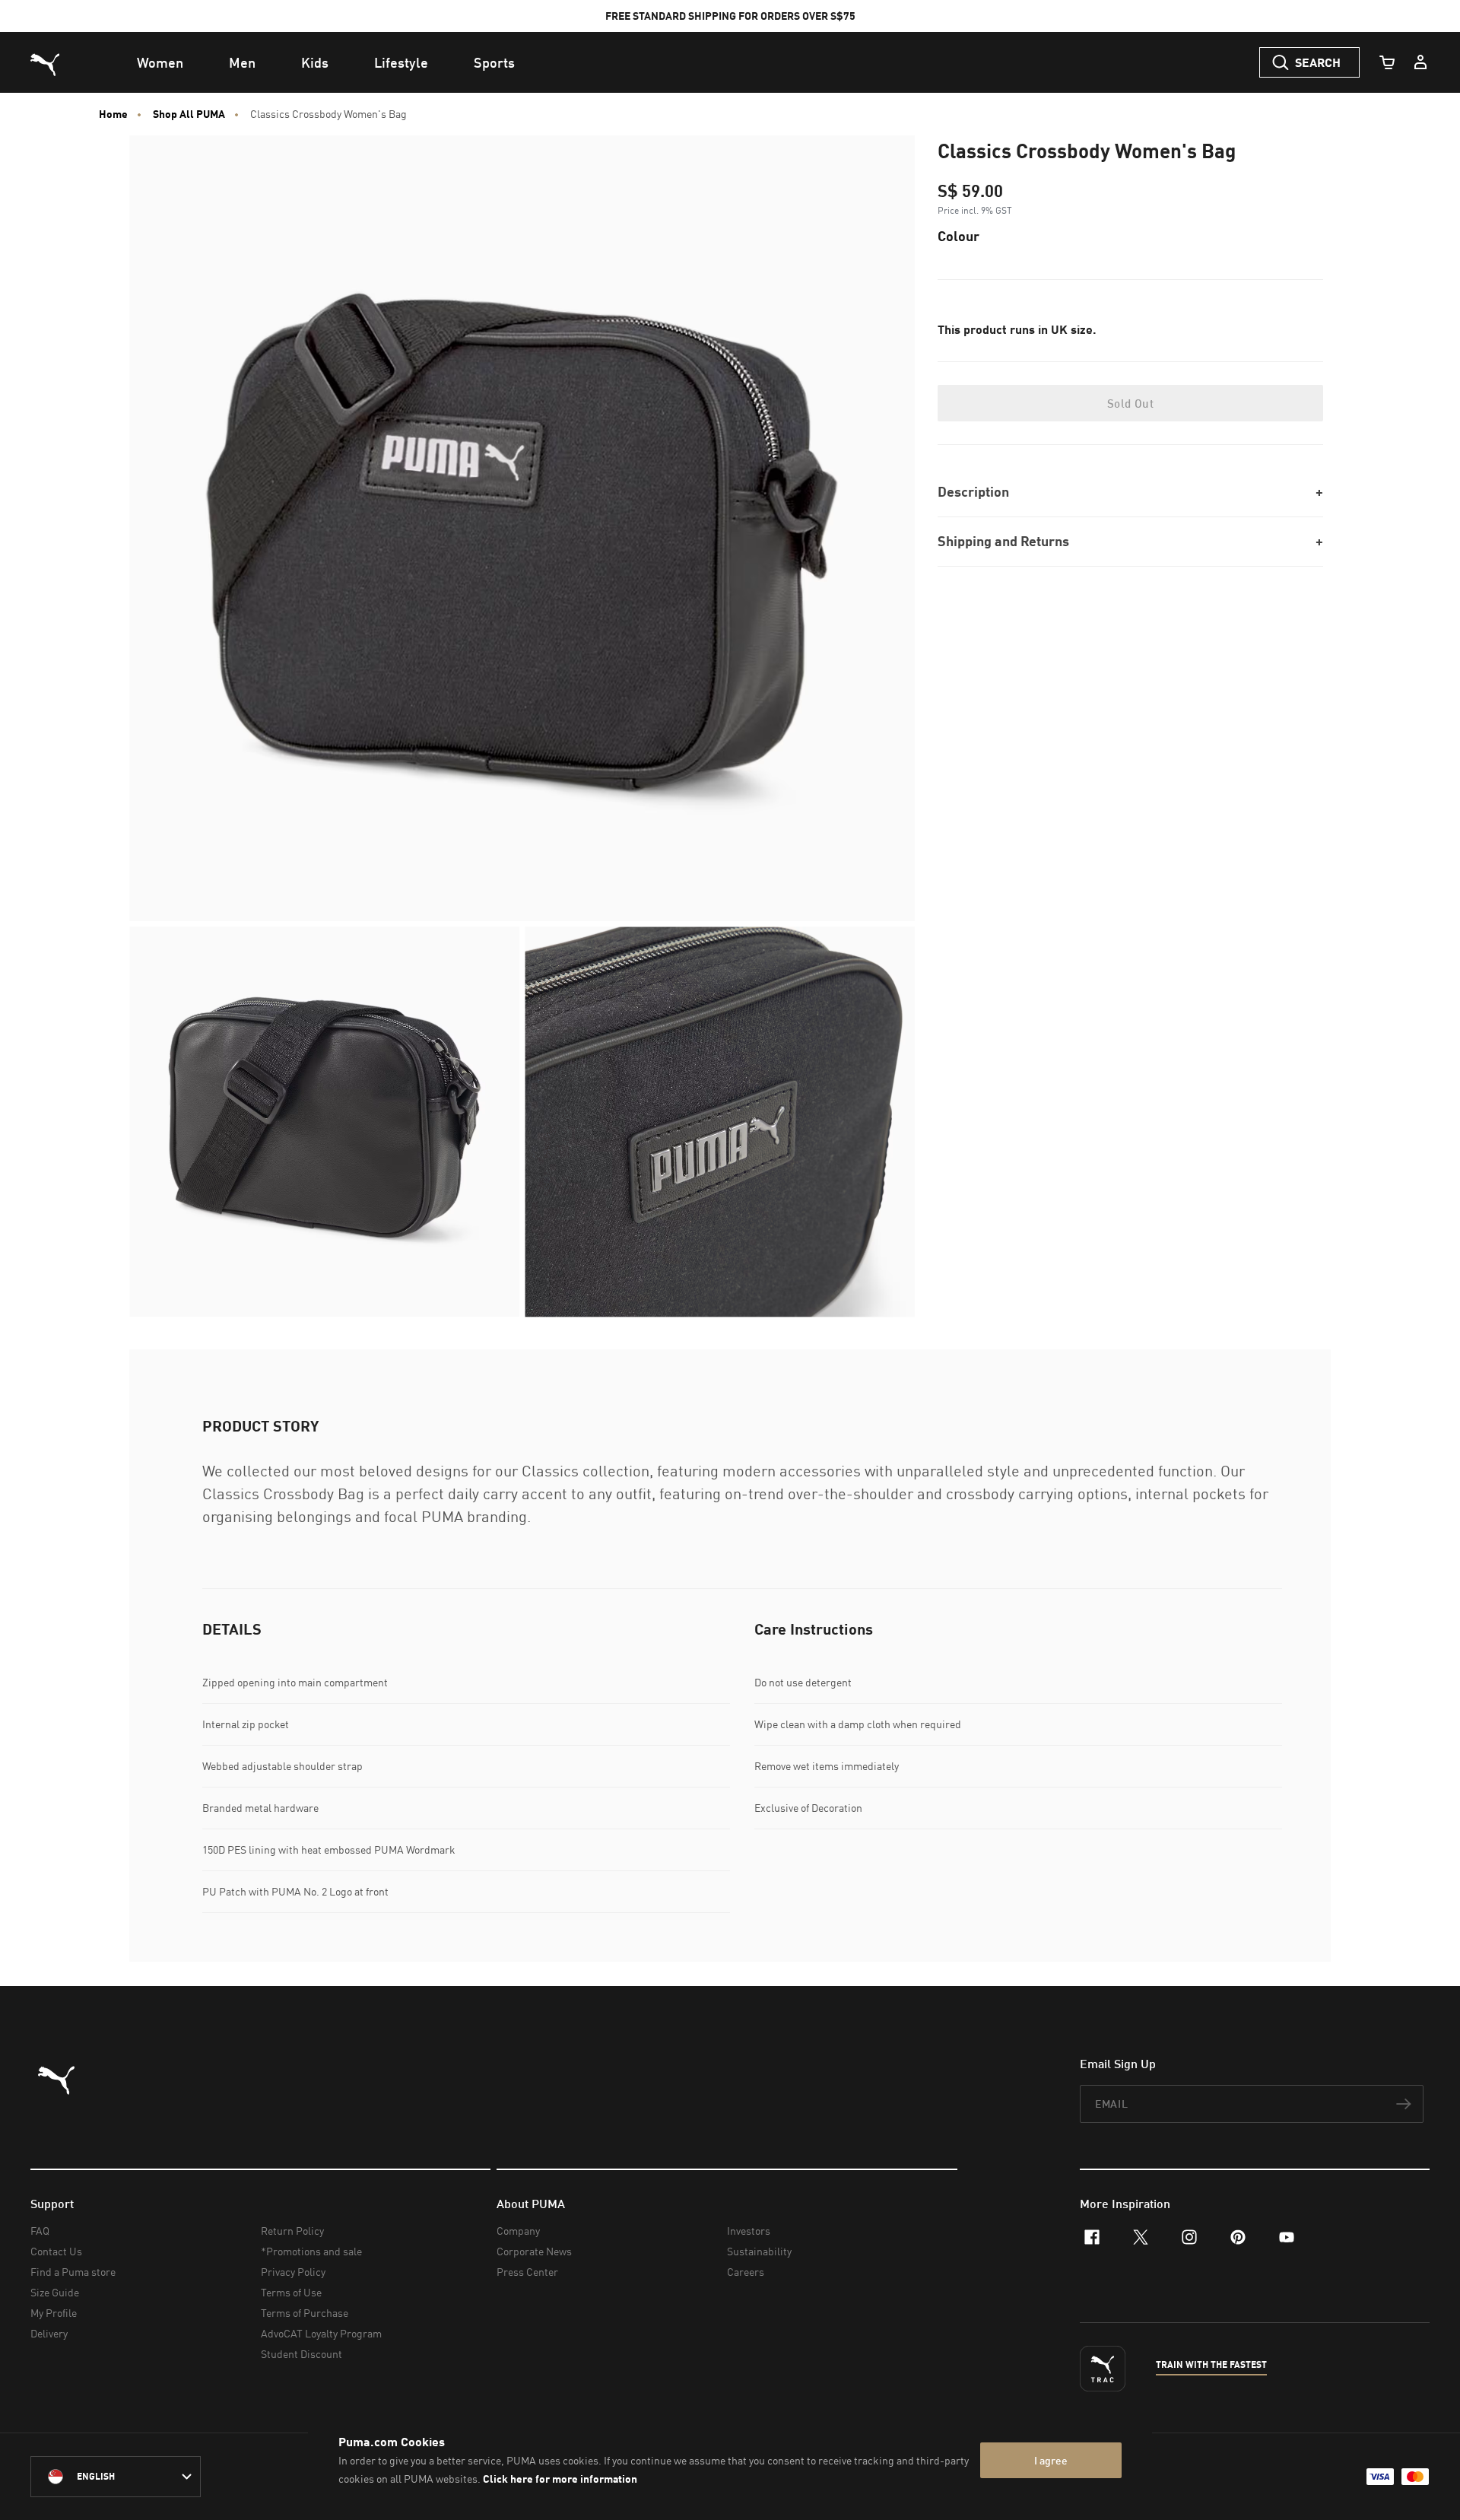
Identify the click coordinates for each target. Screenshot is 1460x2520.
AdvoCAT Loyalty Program (321, 2333)
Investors (749, 2231)
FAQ (40, 2231)
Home (113, 114)
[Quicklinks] (1420, 62)
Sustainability (759, 2251)
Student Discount (302, 2354)
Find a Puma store (73, 2272)
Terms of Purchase (305, 2313)
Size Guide (55, 2292)
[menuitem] (160, 62)
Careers (746, 2272)
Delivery (49, 2333)
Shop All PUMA (189, 114)
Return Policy (292, 2231)
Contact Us (56, 2251)
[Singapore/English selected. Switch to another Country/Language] (116, 2477)
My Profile (54, 2313)
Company (518, 2231)
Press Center (527, 2272)
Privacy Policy (293, 2272)
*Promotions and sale (311, 2251)
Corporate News (534, 2251)
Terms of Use (291, 2292)
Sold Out (1130, 403)
